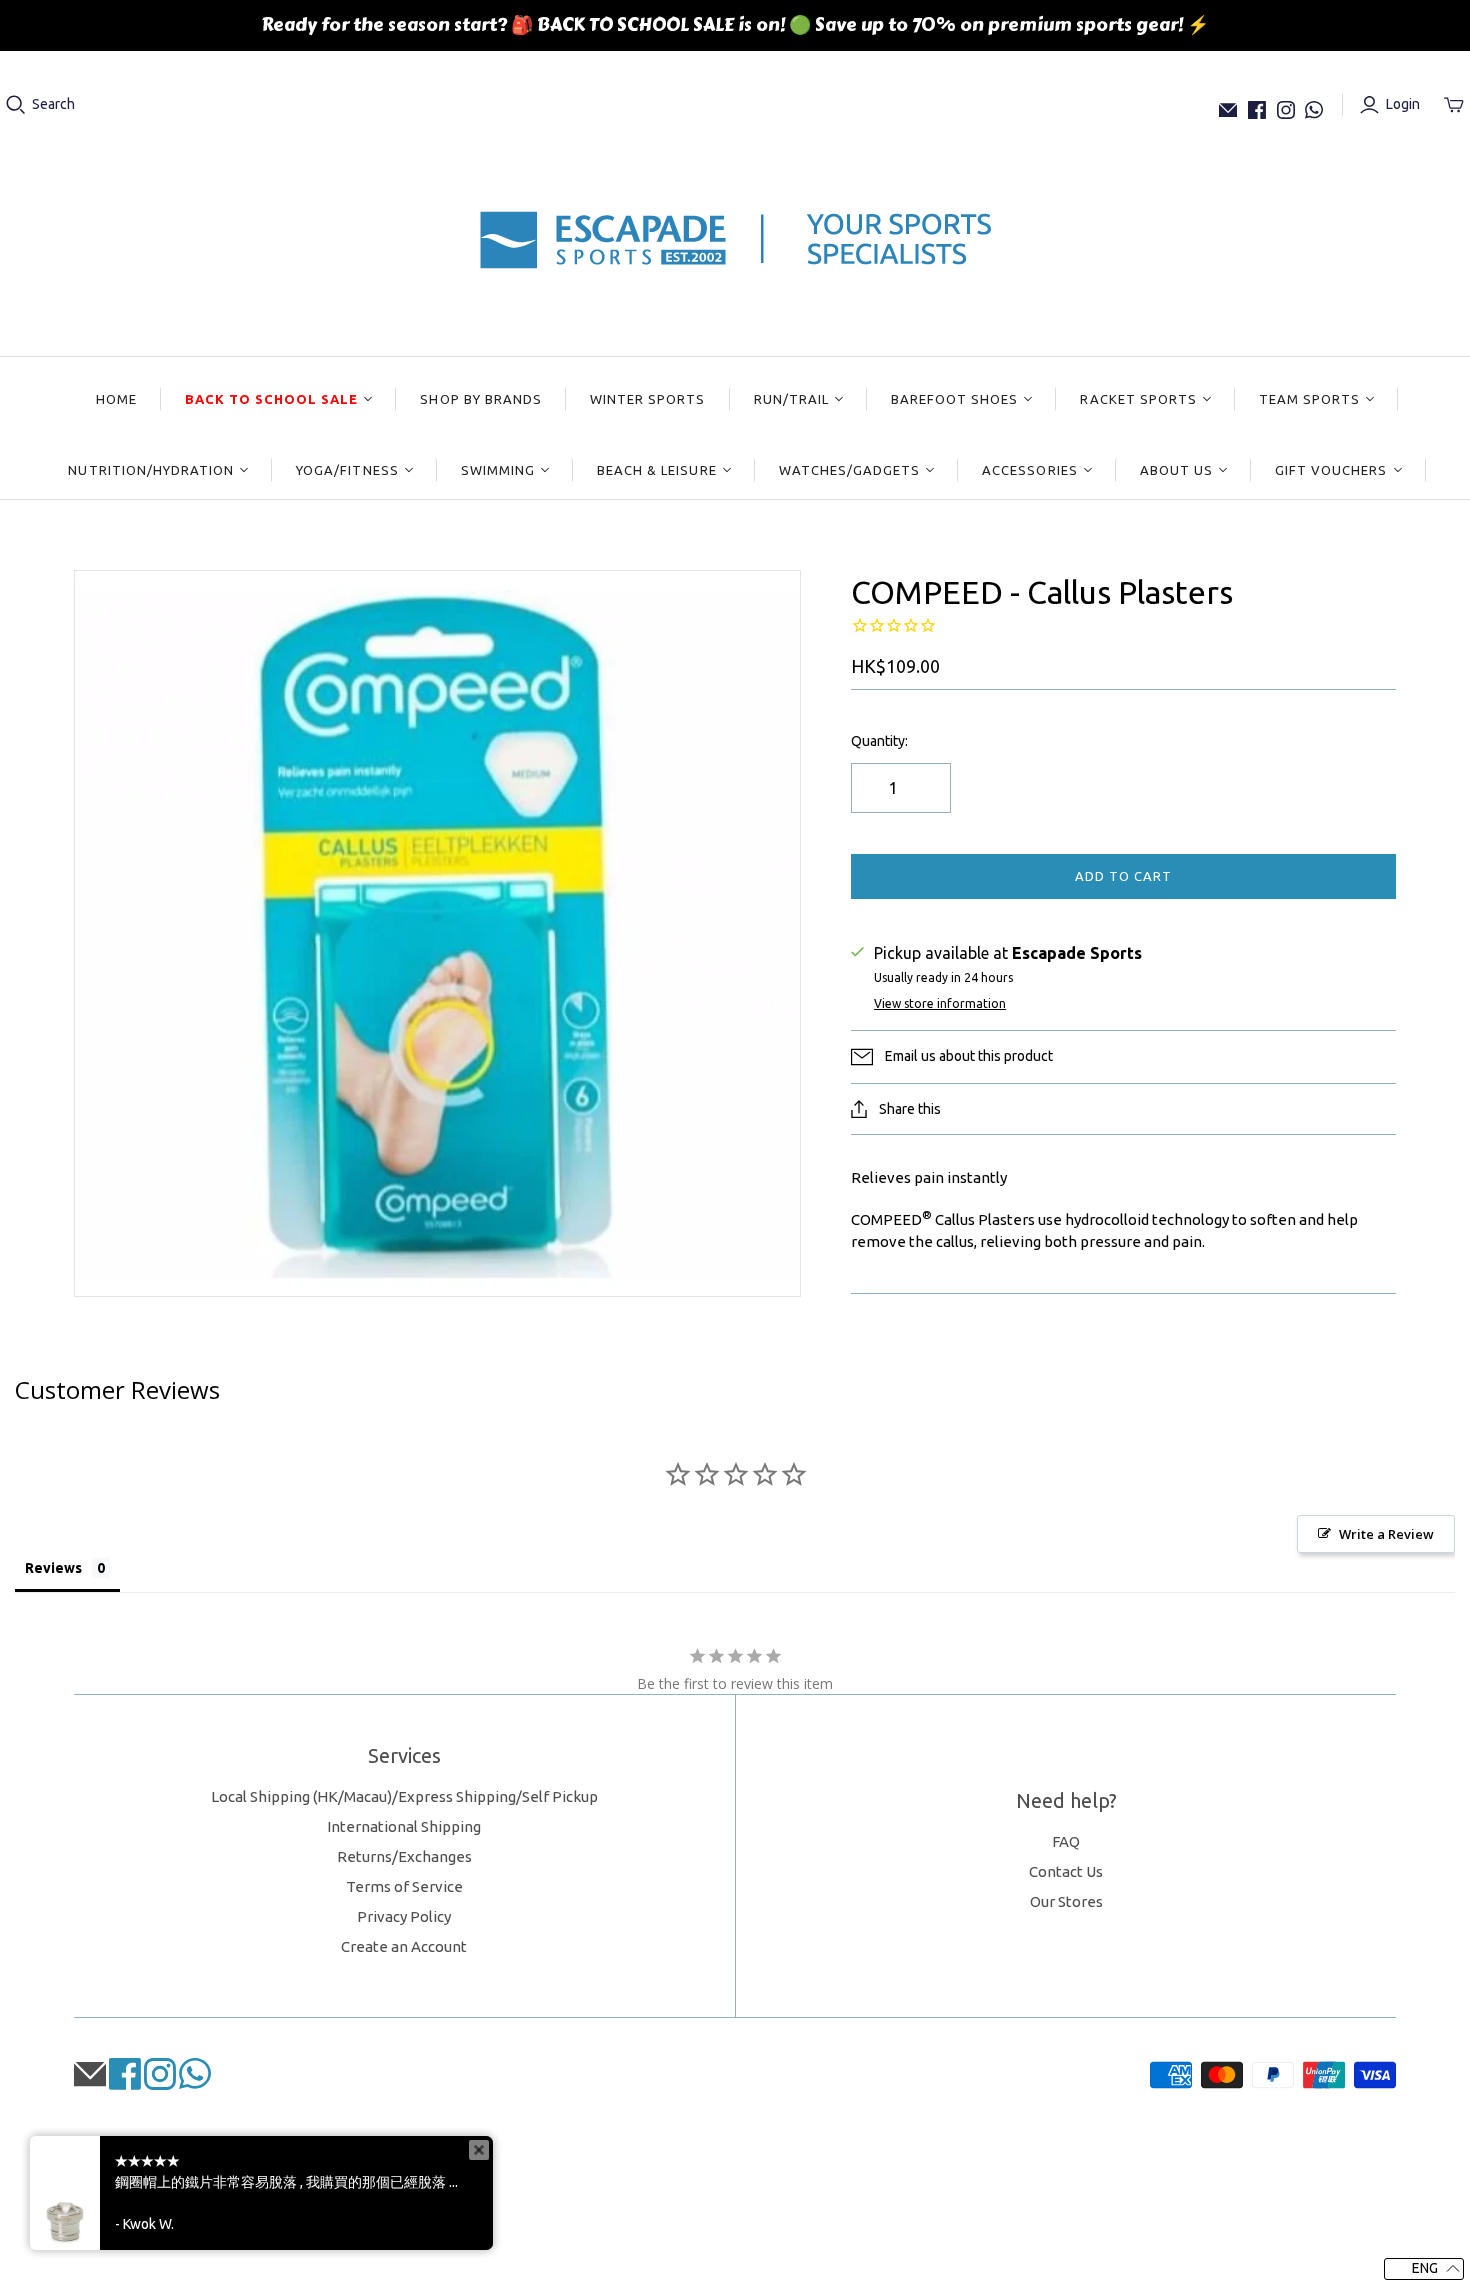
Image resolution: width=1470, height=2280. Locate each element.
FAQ (1066, 1841)
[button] (1424, 2269)
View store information (940, 1003)
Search (53, 104)
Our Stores (1066, 1901)
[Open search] (16, 105)
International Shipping (404, 1826)
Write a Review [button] (1386, 1534)
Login (1403, 104)
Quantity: (879, 741)
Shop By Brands (481, 399)
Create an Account (404, 1946)
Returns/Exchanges (404, 1856)
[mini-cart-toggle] (1454, 105)
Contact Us (1066, 1871)
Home (116, 399)
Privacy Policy (404, 1916)
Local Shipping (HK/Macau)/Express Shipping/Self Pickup (404, 1796)
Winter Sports (648, 399)
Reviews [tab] (53, 1568)
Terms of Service (404, 1886)
